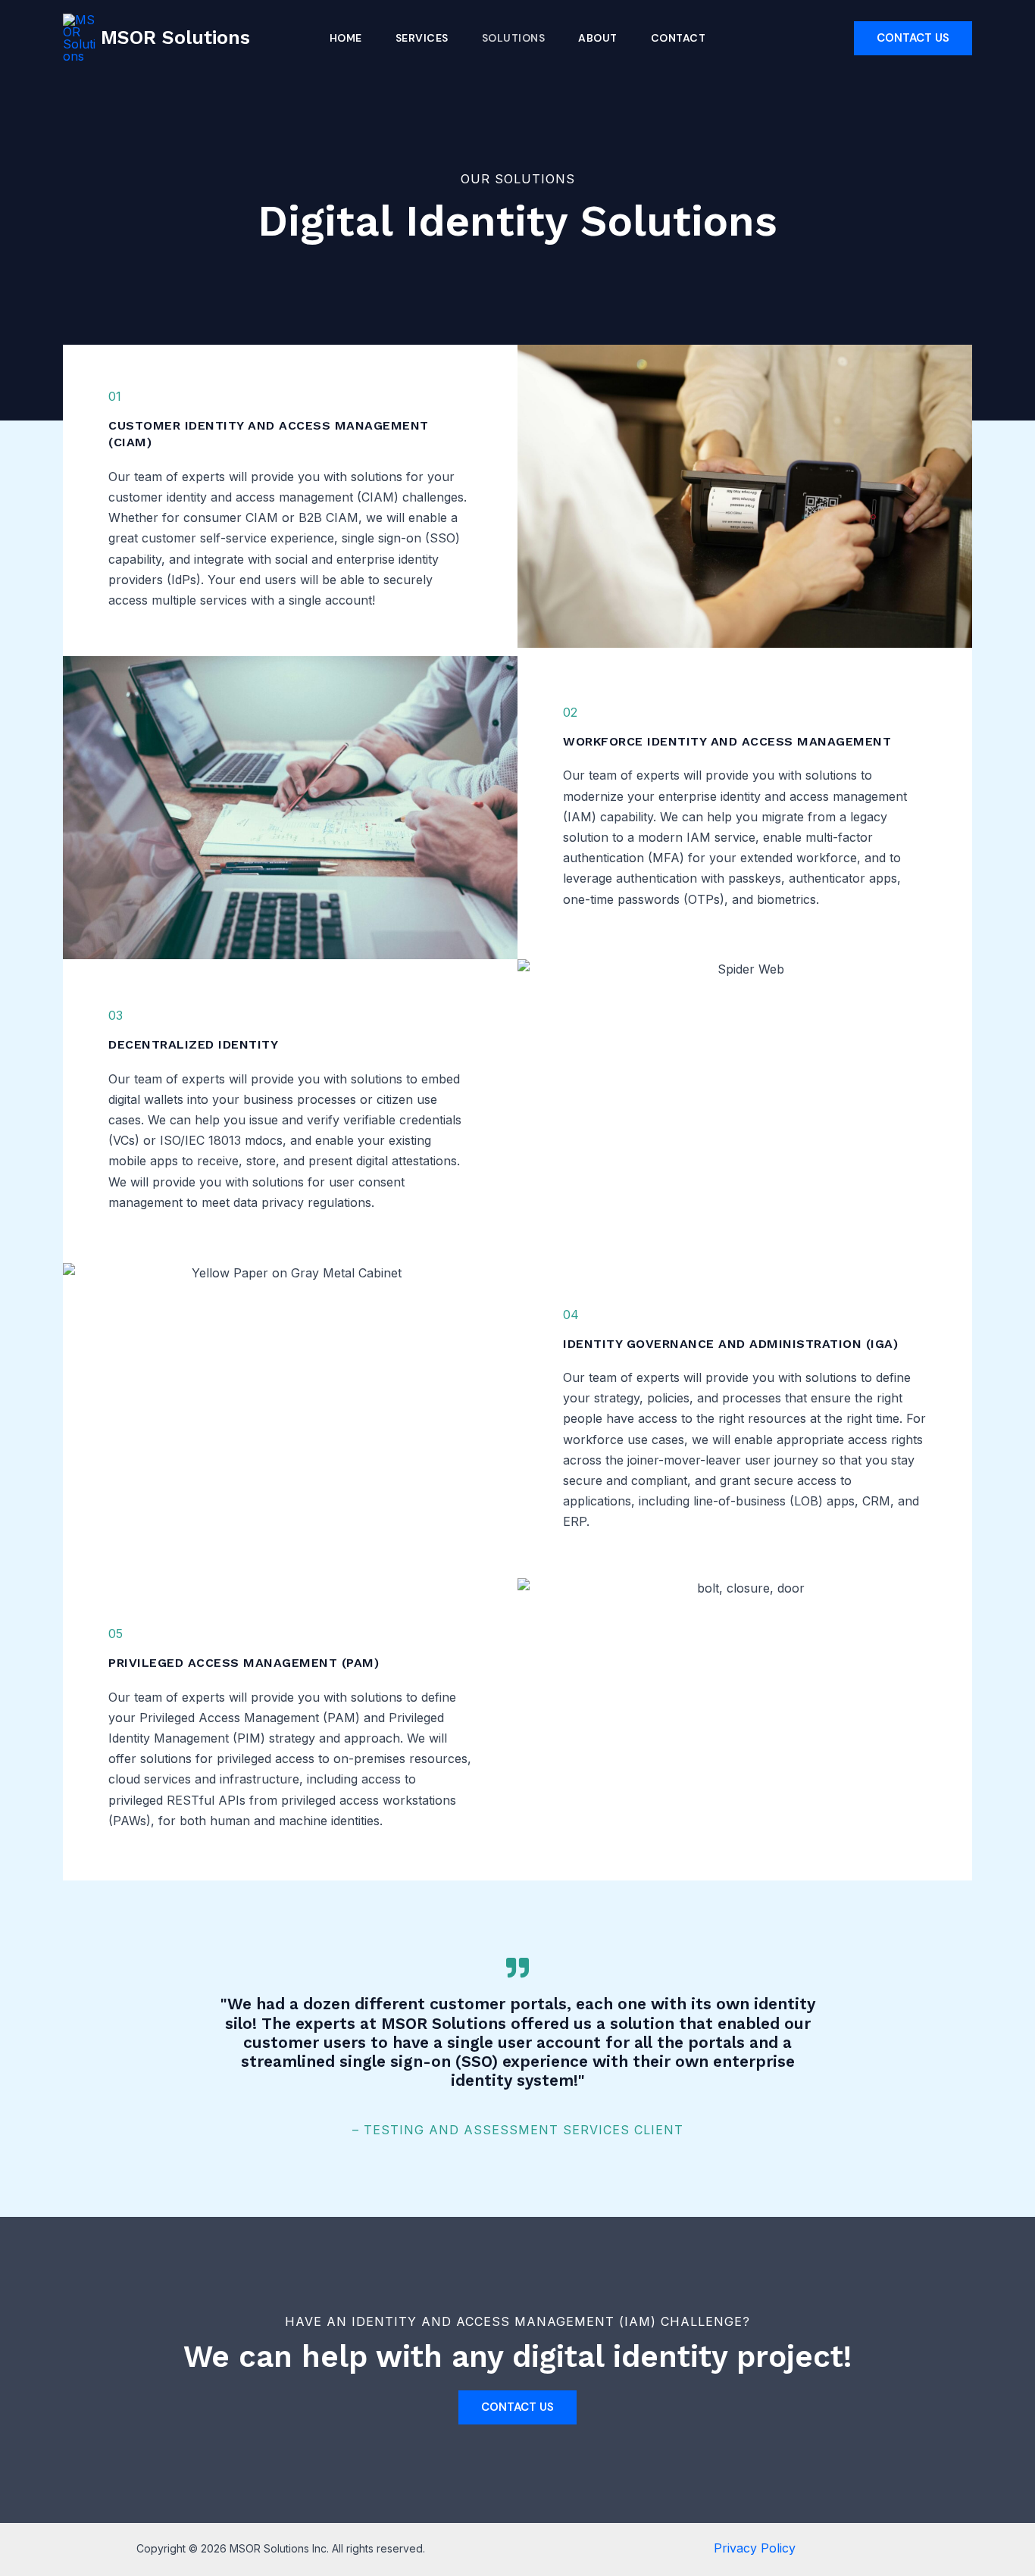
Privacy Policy (755, 2548)
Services (422, 38)
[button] (913, 38)
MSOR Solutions (175, 38)
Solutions (514, 38)
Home (346, 38)
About (598, 38)
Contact (679, 38)
